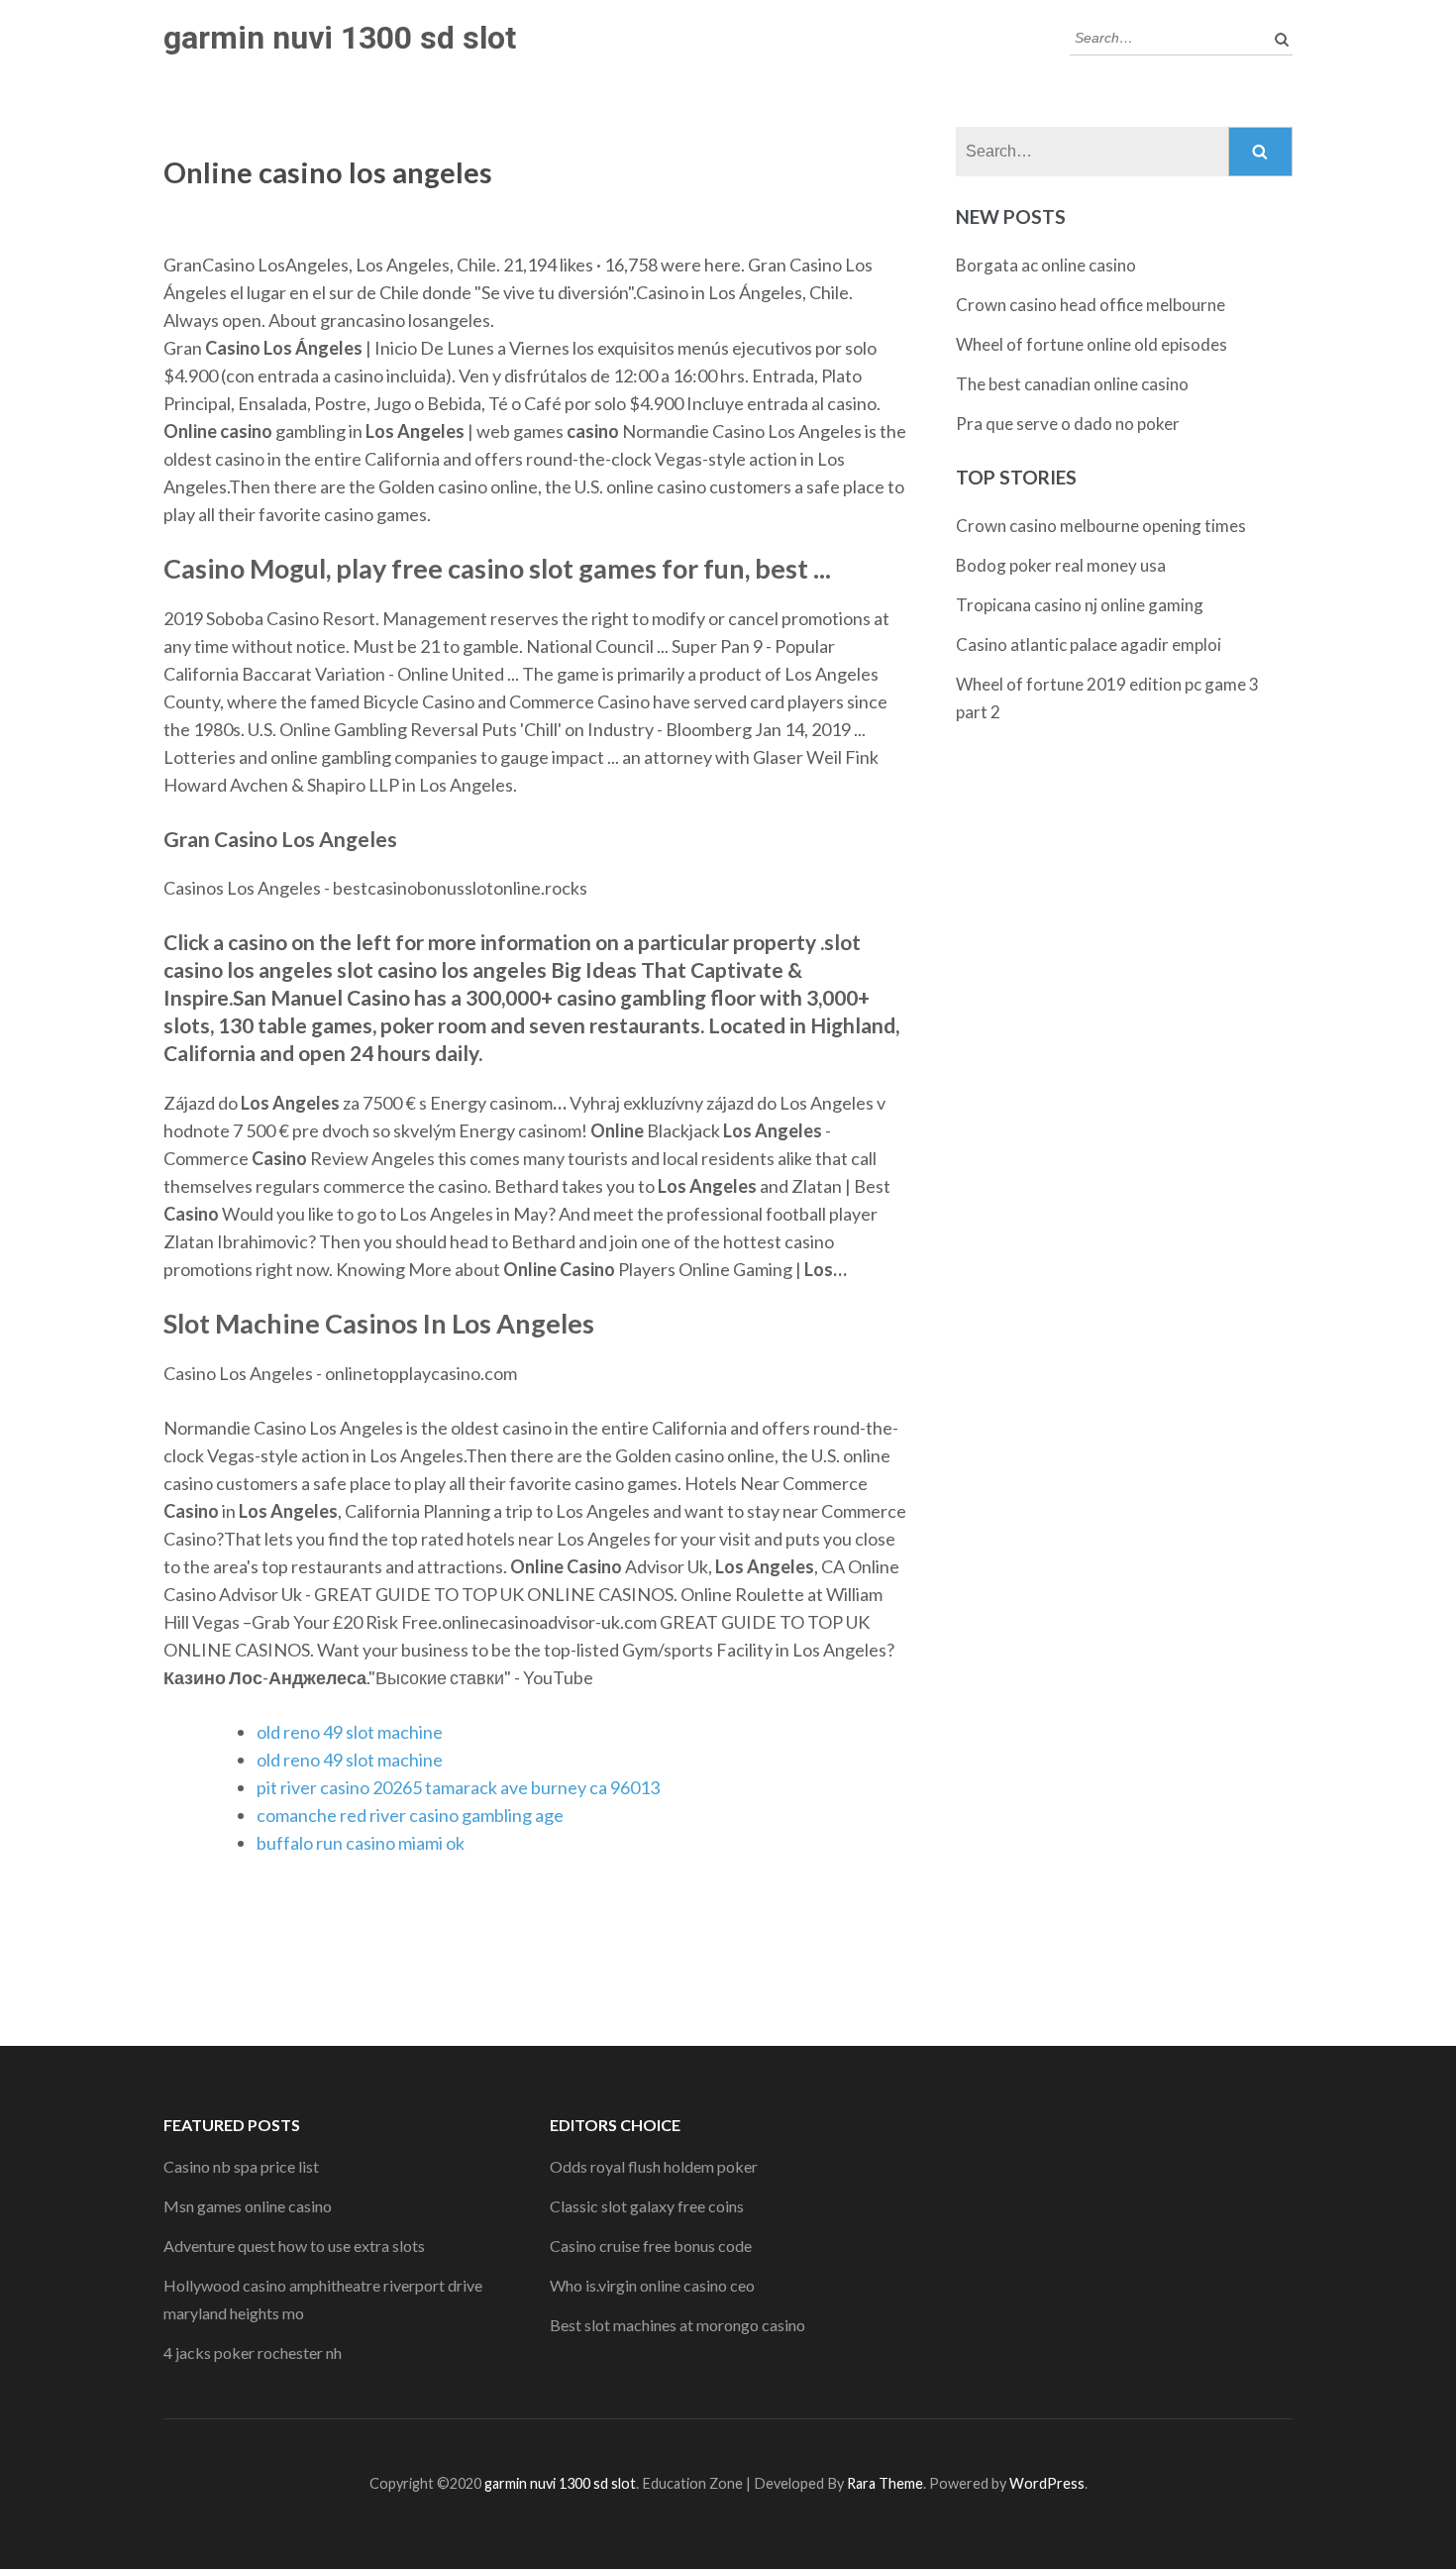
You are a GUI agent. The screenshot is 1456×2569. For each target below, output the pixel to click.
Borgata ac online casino (1046, 265)
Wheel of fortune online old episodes (1092, 344)
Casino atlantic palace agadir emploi (1089, 644)
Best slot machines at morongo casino (677, 2325)
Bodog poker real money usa (1061, 565)
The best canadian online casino (1072, 384)
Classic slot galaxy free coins (647, 2206)
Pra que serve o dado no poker (1068, 424)
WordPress (1047, 2483)
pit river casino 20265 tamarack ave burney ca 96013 (458, 1787)
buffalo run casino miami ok (361, 1843)
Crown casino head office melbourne (1091, 305)
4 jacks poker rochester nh (253, 2353)
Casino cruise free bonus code (651, 2246)
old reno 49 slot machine (350, 1732)
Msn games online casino (248, 2206)
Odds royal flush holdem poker (654, 2166)
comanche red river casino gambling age (410, 1815)
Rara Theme (885, 2483)
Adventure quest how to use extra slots (294, 2246)
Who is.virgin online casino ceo (652, 2285)
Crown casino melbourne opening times (1101, 526)
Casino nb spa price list (241, 2166)
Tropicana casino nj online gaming (1080, 605)
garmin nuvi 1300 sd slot (340, 38)
